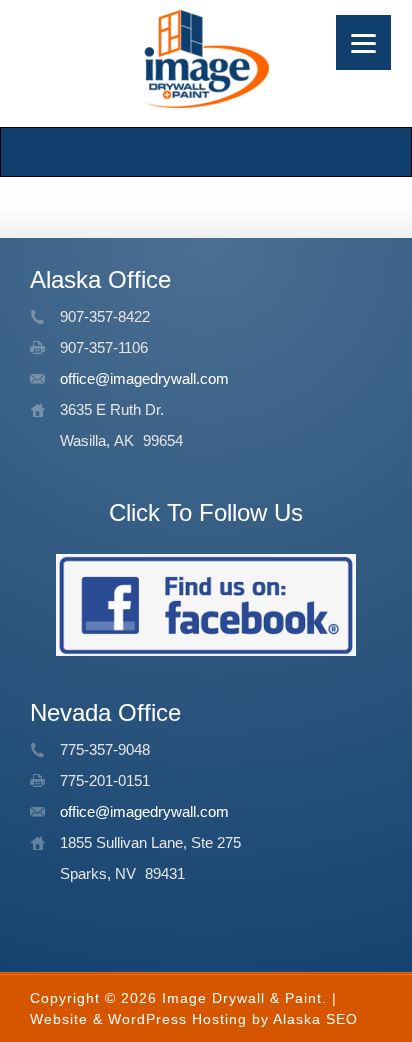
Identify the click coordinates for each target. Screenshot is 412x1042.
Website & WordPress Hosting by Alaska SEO (194, 1019)
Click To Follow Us (206, 512)
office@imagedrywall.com (144, 378)
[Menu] (363, 42)
